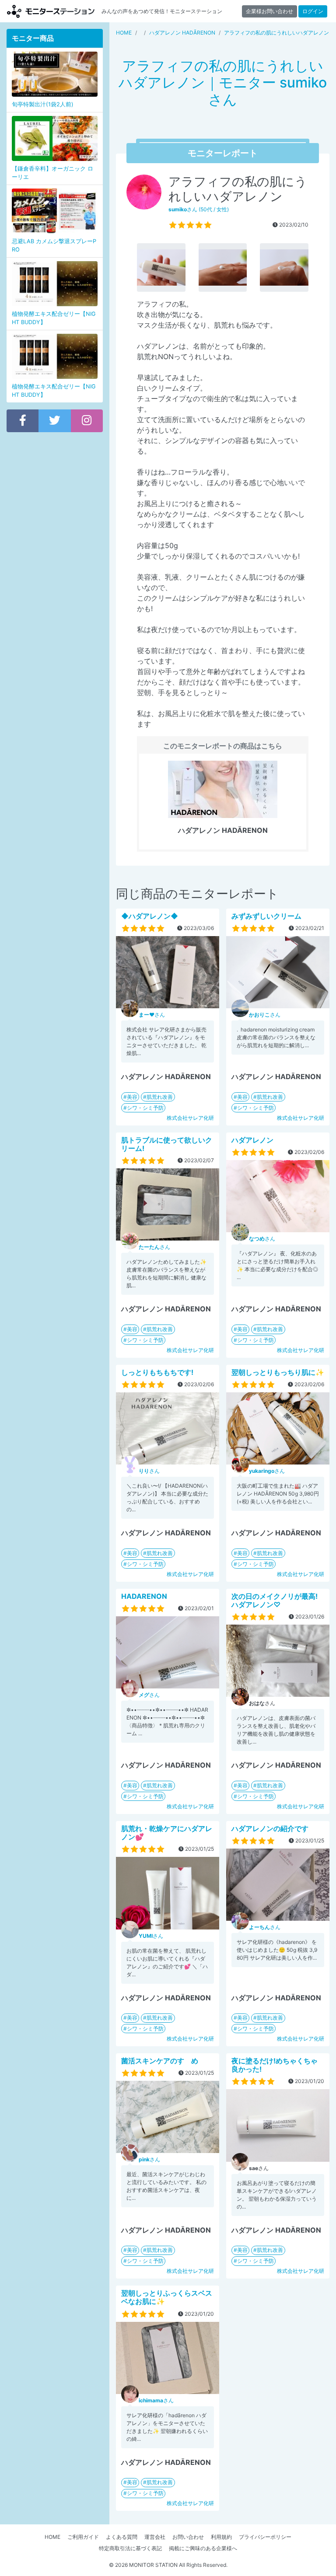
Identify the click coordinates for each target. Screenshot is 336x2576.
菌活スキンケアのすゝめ (160, 2061)
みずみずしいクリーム (266, 916)
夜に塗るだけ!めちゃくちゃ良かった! (275, 2065)
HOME (52, 2537)
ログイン (313, 11)
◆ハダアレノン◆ (150, 916)
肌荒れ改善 (160, 1097)
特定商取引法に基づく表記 (130, 2548)
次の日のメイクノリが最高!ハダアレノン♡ (275, 1600)
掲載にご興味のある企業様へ (203, 2548)
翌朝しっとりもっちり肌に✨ (278, 1372)
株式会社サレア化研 (190, 1118)
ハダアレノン (252, 1140)
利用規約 (221, 2537)
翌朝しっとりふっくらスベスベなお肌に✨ (167, 2297)
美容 (132, 1097)
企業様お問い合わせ (269, 11)
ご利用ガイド (83, 2537)
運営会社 (155, 2537)
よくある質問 (122, 2537)
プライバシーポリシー (265, 2537)
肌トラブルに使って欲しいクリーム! (167, 1144)
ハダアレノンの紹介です (270, 1828)
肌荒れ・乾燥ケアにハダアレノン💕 (167, 1833)
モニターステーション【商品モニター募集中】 (51, 11)
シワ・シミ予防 (145, 1108)
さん (152, 1015)
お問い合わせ (188, 2537)
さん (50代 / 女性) (199, 209)
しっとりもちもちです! (157, 1372)
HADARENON (144, 1596)
